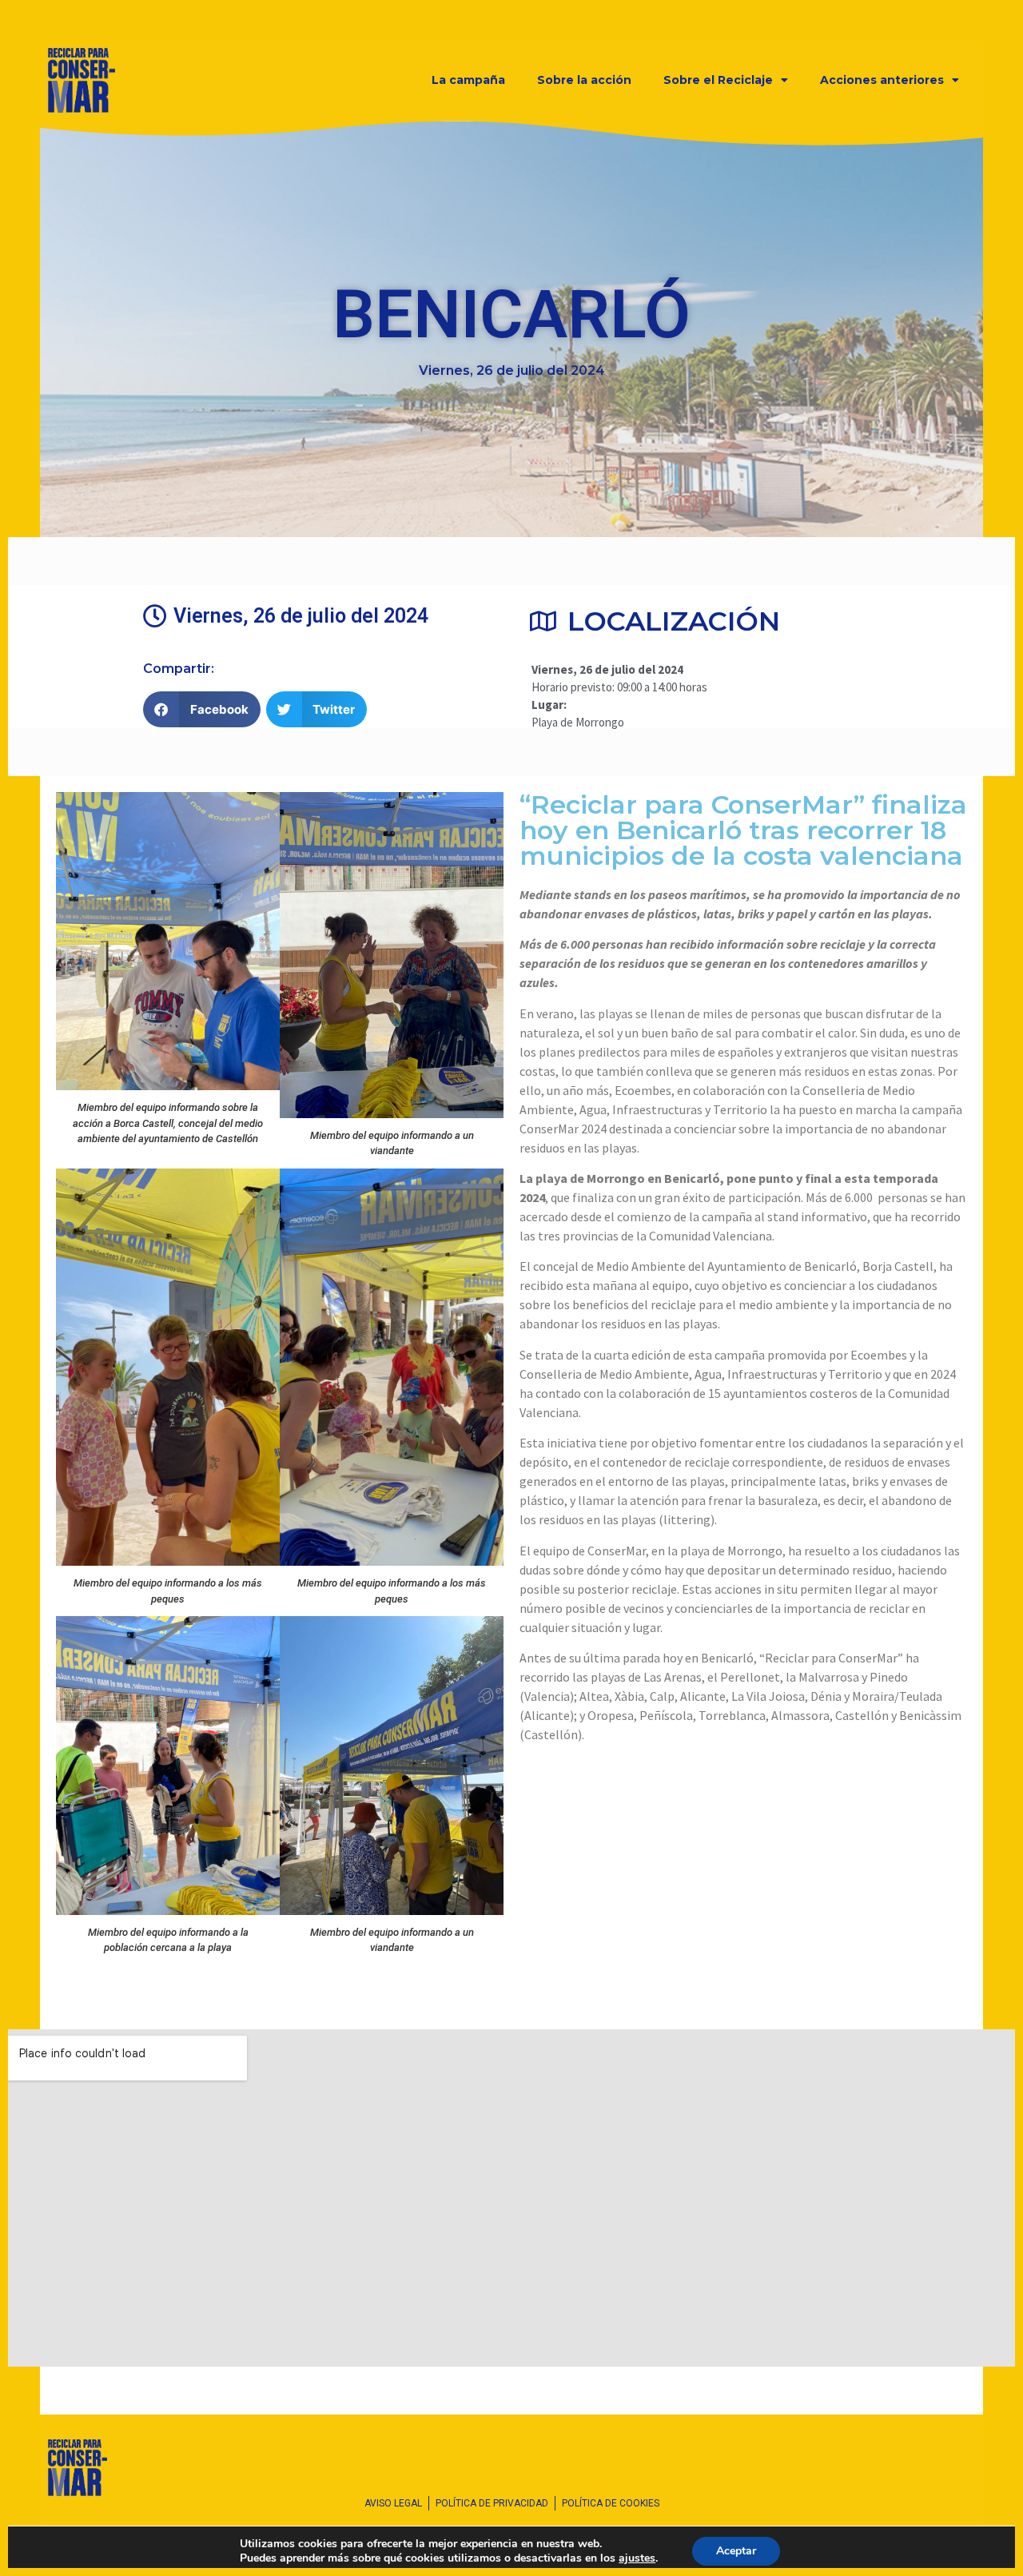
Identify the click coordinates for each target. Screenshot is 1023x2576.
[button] (202, 709)
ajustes (637, 2558)
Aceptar (736, 2551)
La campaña (468, 80)
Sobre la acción (584, 80)
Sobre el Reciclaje (718, 80)
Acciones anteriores (882, 80)
